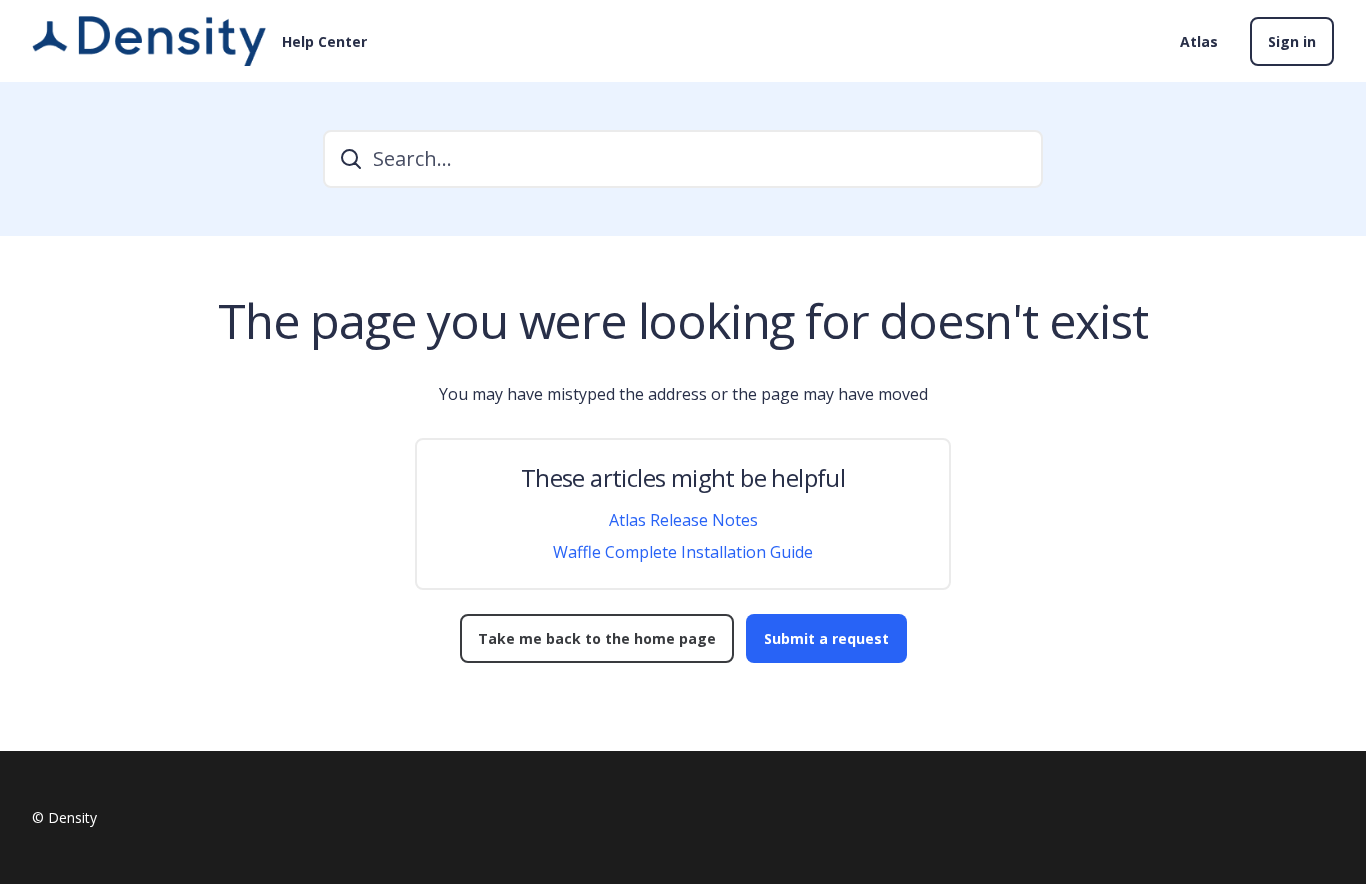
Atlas (1199, 41)
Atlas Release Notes (683, 520)
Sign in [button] (1292, 41)
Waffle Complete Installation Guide (683, 552)
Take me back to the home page (597, 638)
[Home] (149, 41)
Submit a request (826, 638)
